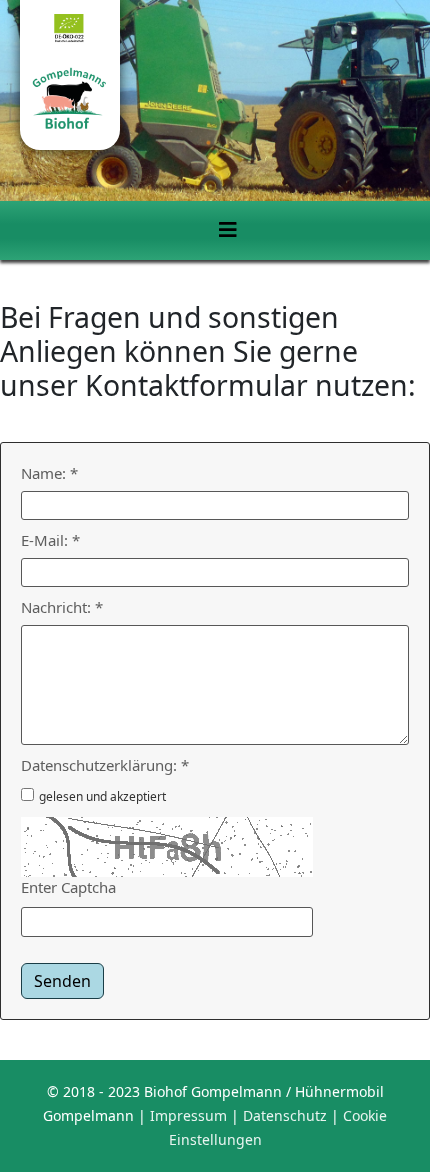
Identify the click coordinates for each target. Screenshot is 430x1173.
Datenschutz (285, 1115)
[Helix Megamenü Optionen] (228, 230)
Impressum (188, 1115)
